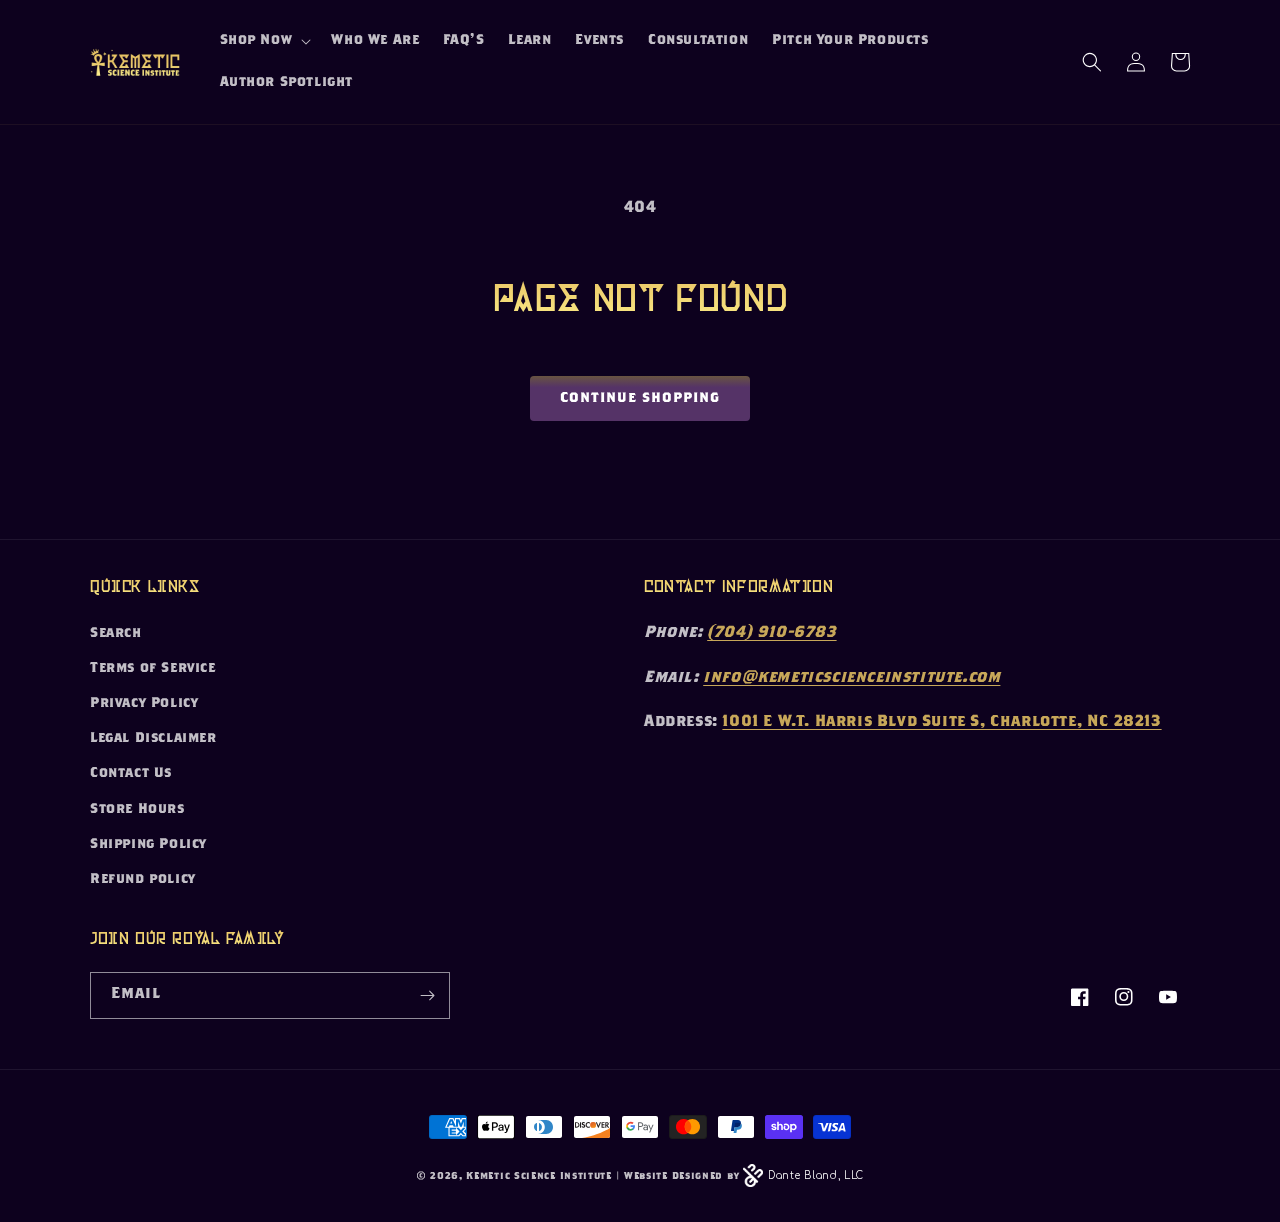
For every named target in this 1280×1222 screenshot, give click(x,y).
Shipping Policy (148, 845)
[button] (264, 41)
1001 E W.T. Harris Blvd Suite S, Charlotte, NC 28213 (941, 722)
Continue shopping (640, 399)
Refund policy (143, 880)
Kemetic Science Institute (539, 1177)
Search (116, 634)
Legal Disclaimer (153, 739)
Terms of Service (153, 669)
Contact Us (131, 774)
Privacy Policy (144, 704)
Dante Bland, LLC (816, 1175)
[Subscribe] (427, 995)
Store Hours (137, 810)
